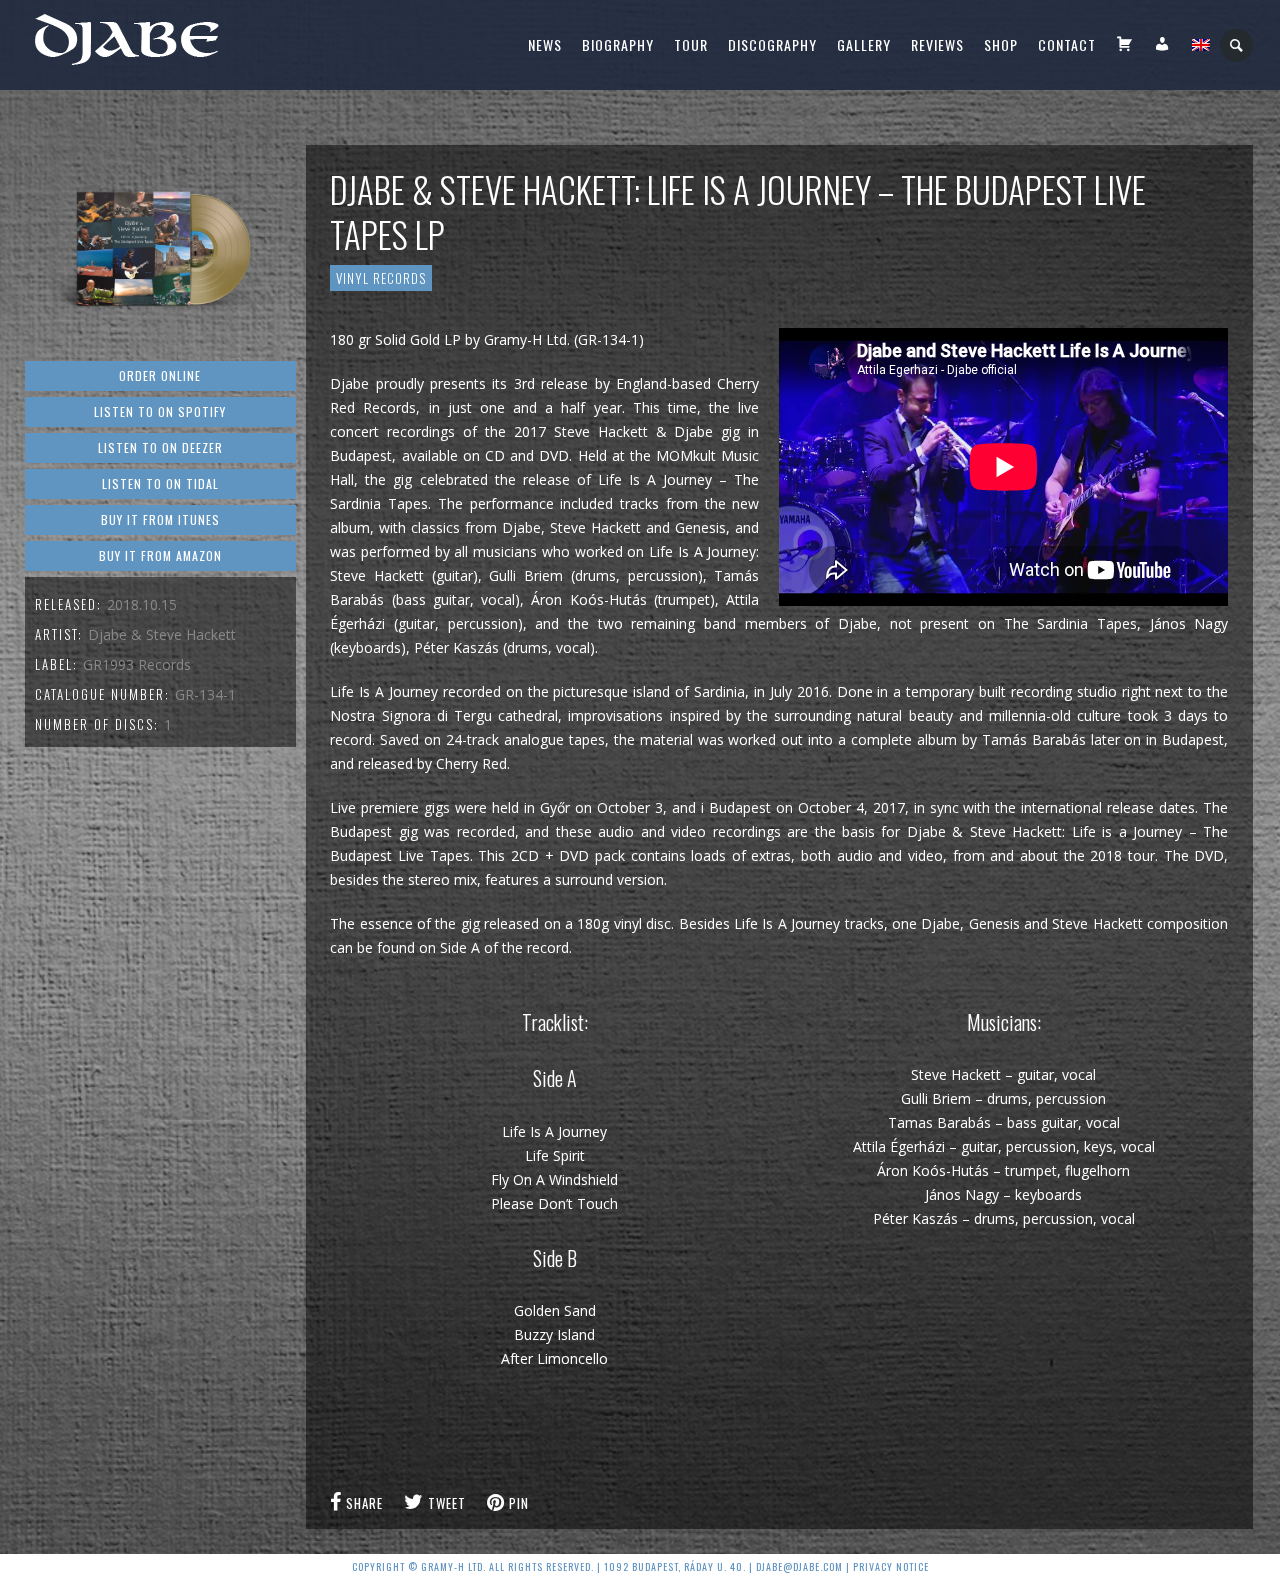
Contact (1067, 44)
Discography (772, 44)
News (545, 44)
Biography (618, 44)
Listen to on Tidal (160, 483)
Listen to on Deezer (160, 447)
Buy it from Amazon (160, 555)
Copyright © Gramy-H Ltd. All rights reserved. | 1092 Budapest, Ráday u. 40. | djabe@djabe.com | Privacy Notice (640, 1566)
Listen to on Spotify (160, 411)
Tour (691, 44)
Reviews (937, 44)
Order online (160, 375)
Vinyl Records (381, 278)
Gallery (864, 44)
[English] (1201, 45)
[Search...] (1237, 45)
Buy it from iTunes (160, 519)
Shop (1001, 44)
